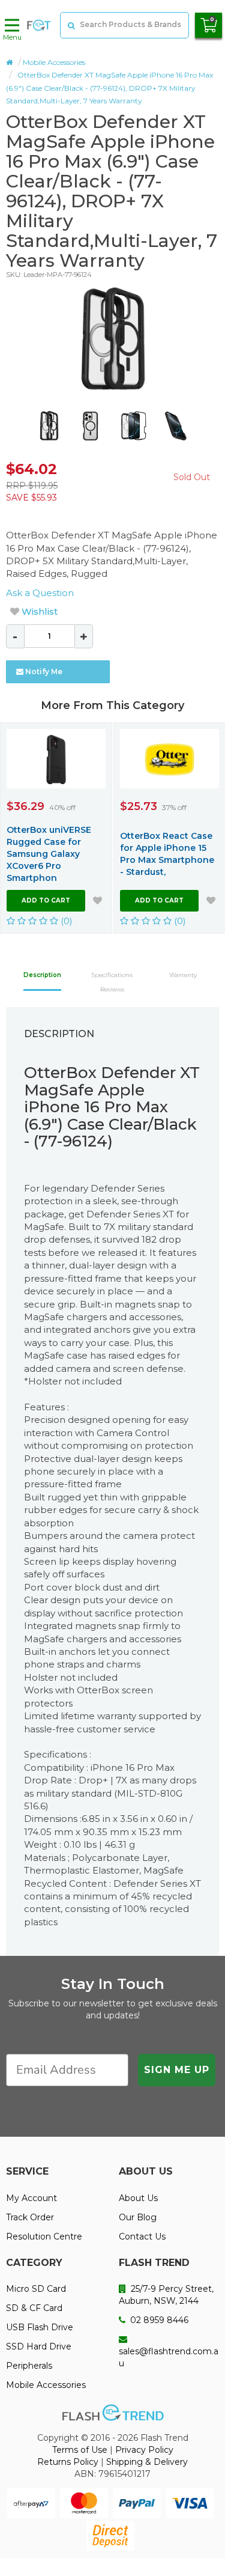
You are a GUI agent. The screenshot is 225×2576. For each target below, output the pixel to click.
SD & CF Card (34, 2308)
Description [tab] (42, 975)
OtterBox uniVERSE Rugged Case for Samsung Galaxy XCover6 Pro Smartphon (49, 854)
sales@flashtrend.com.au (169, 2357)
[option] (112, 339)
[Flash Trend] (39, 25)
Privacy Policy (144, 2450)
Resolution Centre (44, 2236)
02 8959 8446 (158, 2320)
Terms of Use (80, 2450)
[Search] (70, 25)
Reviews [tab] (112, 989)
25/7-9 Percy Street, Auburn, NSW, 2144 (166, 2295)
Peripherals (29, 2366)
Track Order (30, 2217)
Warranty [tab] (183, 975)
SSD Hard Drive (39, 2346)
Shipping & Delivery (147, 2462)
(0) (65, 921)
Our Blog (138, 2217)
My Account (31, 2198)
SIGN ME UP (177, 2070)
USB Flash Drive (40, 2327)
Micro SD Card (36, 2289)
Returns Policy (68, 2462)
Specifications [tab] (112, 975)
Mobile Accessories (54, 62)
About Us (138, 2198)
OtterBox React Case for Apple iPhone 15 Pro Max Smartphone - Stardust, (167, 854)
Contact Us (142, 2236)
